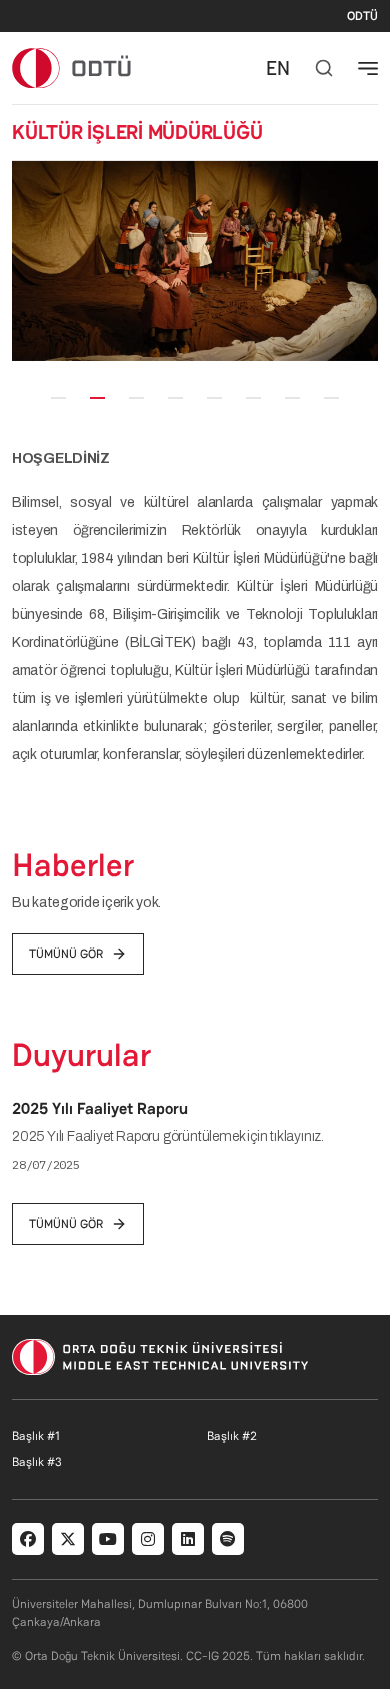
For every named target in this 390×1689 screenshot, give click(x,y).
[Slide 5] (214, 398)
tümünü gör (66, 954)
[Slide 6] (253, 398)
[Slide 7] (292, 398)
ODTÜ (362, 16)
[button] (25, 261)
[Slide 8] (331, 398)
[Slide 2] (97, 398)
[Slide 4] (175, 398)
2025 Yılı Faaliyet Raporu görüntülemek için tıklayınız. (171, 1136)
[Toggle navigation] (368, 68)
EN (278, 68)
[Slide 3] (136, 398)
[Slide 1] (58, 398)
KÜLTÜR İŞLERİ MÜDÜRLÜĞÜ (137, 132)
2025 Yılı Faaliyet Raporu (100, 1108)
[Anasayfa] (72, 67)
